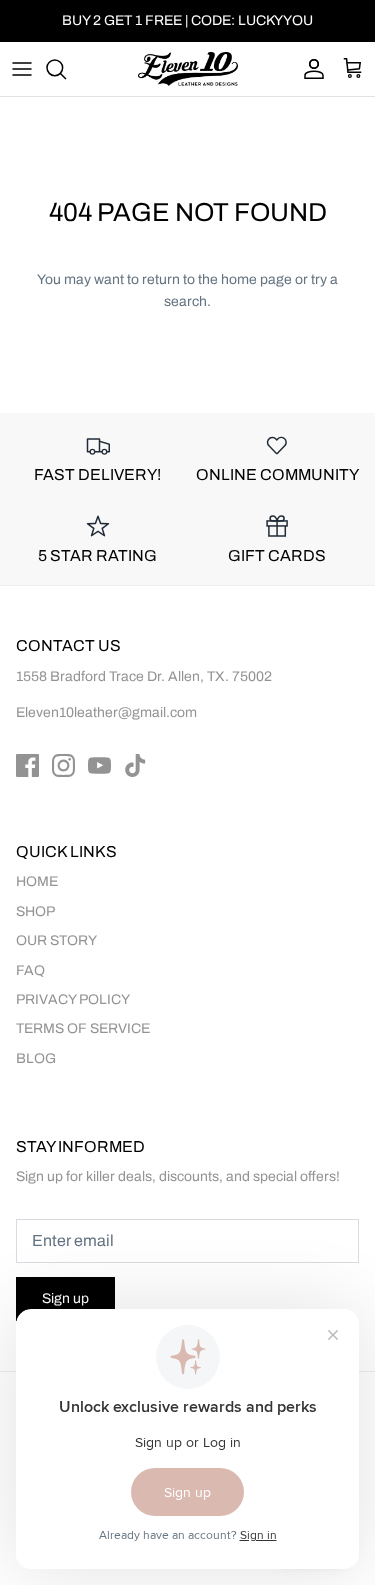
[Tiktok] (135, 765)
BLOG (36, 1058)
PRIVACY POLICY (73, 999)
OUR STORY (56, 940)
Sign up (65, 1298)
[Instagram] (63, 765)
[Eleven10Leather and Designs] (188, 69)
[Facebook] (27, 765)
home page (256, 279)
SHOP (35, 911)
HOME (37, 881)
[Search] (66, 69)
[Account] (309, 69)
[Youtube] (99, 765)
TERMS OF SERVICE (83, 1028)
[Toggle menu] (22, 69)
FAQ (30, 970)
